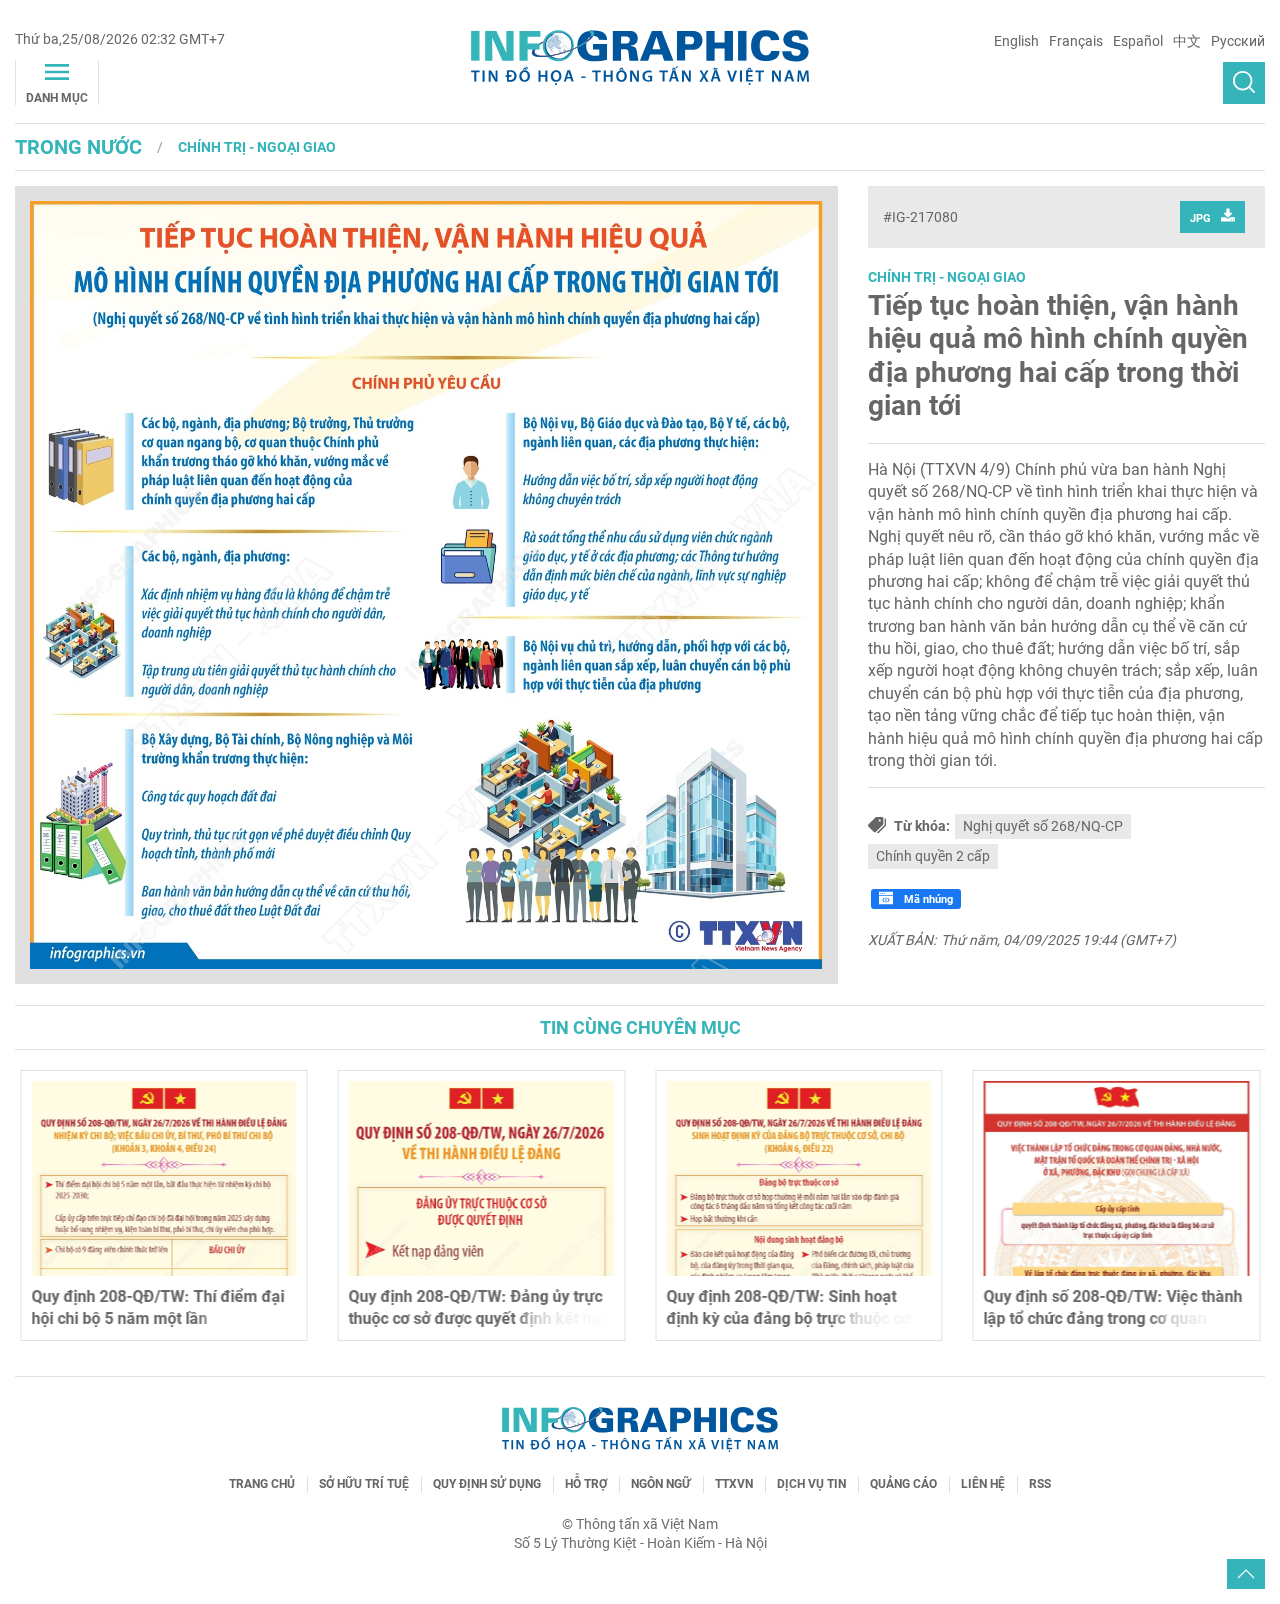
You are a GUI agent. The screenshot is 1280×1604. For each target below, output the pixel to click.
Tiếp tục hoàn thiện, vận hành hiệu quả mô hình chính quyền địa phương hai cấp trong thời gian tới (1058, 356)
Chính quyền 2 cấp (933, 856)
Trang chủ (262, 1484)
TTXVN (734, 1484)
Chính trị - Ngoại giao (257, 147)
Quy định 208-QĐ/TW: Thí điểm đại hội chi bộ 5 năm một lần (157, 1307)
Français (1076, 41)
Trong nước (78, 147)
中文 (1187, 41)
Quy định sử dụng (487, 1484)
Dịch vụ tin (811, 1484)
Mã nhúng (927, 899)
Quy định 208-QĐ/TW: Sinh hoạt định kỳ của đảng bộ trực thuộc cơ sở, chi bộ (788, 1319)
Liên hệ (983, 1484)
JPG (1200, 218)
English (1016, 41)
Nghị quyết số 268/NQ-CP (1043, 826)
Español (1138, 41)
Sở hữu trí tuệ (364, 1484)
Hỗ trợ (586, 1484)
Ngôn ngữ (661, 1484)
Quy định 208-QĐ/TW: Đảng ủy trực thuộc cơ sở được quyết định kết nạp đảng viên (479, 1319)
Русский (1238, 41)
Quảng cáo (903, 1484)
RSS (1040, 1484)
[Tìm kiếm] (1244, 83)
